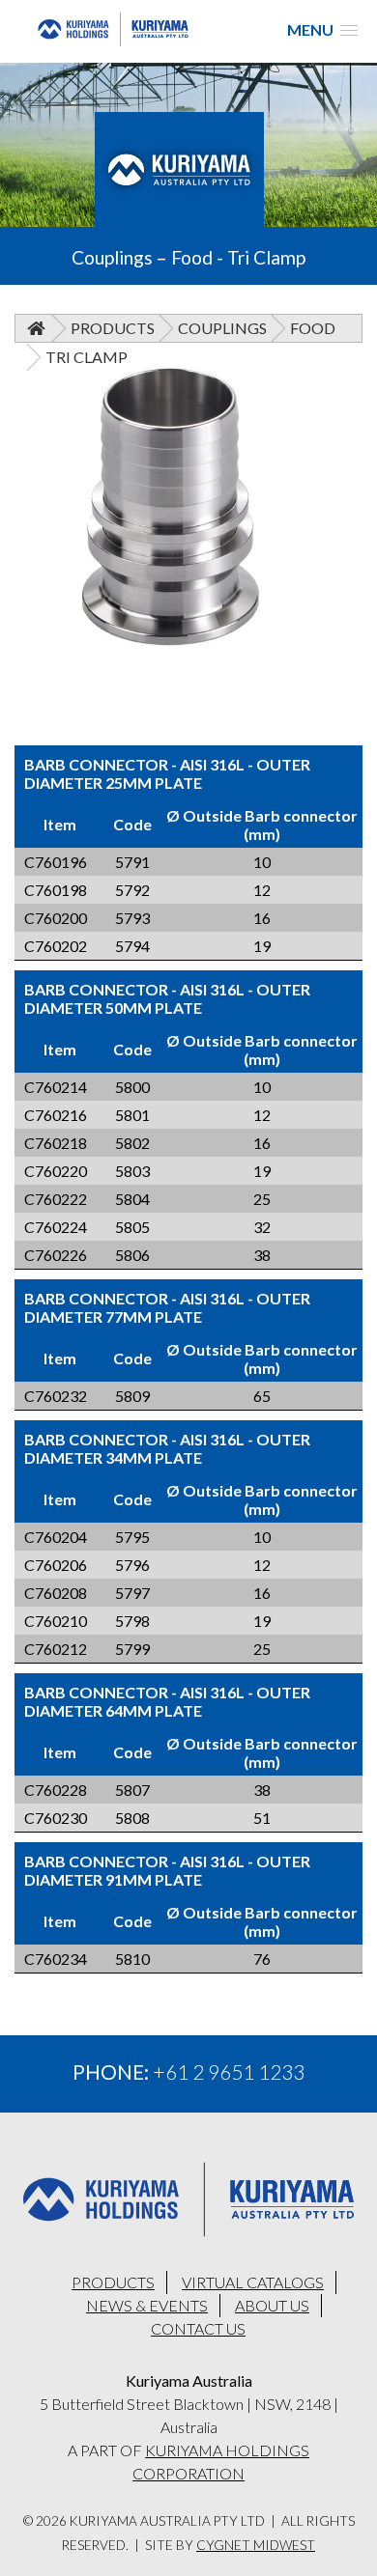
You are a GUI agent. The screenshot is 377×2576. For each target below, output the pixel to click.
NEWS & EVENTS (147, 2305)
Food (313, 328)
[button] (322, 29)
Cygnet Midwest (256, 2545)
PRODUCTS (113, 2282)
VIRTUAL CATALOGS (253, 2282)
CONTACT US (198, 2328)
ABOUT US (272, 2305)
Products (113, 328)
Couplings (222, 328)
